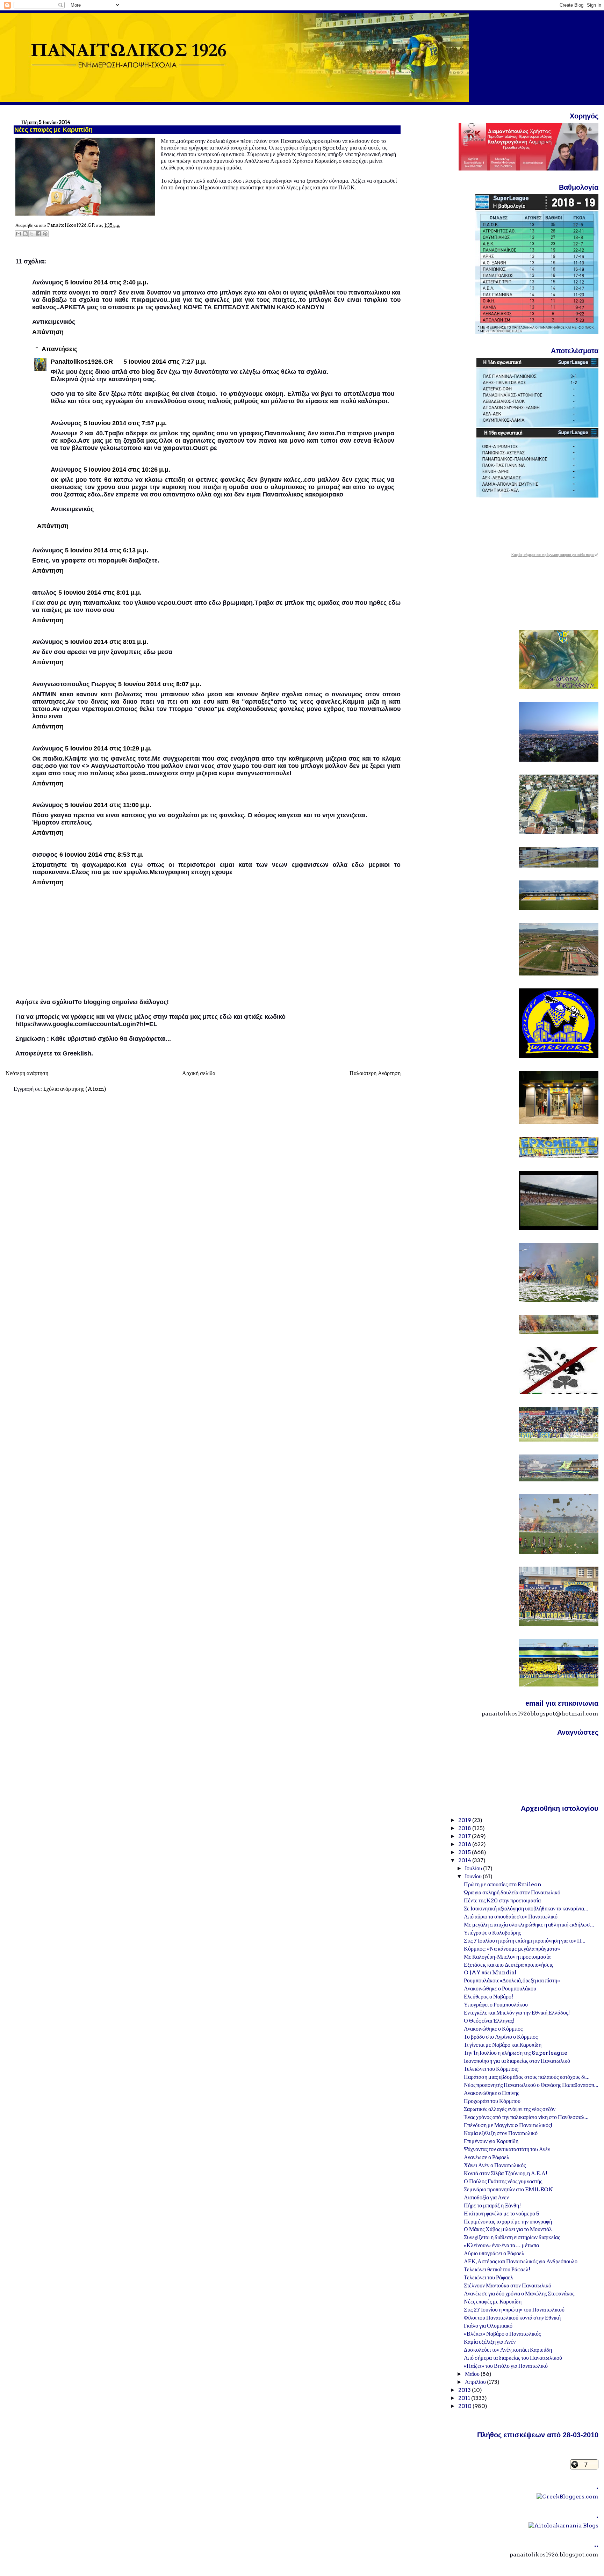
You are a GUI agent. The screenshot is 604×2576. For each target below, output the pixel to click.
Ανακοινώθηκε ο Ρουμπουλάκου (500, 1989)
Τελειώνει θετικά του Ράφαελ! (497, 2269)
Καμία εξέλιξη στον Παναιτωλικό (501, 2133)
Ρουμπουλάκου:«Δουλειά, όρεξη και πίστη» (512, 1980)
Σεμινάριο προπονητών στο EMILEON (508, 2189)
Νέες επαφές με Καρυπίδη (493, 2302)
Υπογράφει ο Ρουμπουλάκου (496, 2005)
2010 (465, 2406)
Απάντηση (48, 332)
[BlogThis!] (25, 234)
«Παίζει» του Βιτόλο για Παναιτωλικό (506, 2366)
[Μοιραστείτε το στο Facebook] (38, 234)
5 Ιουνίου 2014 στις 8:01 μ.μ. (100, 593)
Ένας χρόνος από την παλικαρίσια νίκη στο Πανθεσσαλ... (526, 2117)
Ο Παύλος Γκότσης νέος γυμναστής (503, 2181)
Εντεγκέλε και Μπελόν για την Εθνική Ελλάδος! (517, 2013)
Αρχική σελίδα (199, 1073)
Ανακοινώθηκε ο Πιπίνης (491, 2093)
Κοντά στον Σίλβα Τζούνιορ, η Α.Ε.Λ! (506, 2173)
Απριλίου (476, 2382)
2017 (465, 1836)
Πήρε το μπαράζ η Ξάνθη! (492, 2205)
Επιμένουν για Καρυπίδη (491, 2141)
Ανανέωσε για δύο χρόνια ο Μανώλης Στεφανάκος (519, 2294)
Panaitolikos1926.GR (82, 362)
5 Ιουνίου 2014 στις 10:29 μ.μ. (108, 748)
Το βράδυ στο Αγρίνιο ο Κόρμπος (501, 2037)
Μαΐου (473, 2374)
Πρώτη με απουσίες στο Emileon (503, 1884)
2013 (465, 2390)
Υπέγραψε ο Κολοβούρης (492, 1933)
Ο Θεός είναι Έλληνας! (489, 2021)
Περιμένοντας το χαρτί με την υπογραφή (508, 2222)
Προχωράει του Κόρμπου (492, 2101)
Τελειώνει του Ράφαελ (488, 2277)
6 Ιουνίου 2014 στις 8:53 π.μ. (102, 855)
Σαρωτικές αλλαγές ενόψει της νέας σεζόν (510, 2109)
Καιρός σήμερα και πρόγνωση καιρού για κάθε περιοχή (555, 555)
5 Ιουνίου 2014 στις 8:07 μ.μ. (160, 684)
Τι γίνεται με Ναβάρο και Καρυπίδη (503, 2045)
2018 (465, 1828)
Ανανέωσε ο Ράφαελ (487, 2157)
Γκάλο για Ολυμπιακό (488, 2326)
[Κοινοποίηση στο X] (32, 234)
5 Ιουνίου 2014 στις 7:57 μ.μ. (125, 423)
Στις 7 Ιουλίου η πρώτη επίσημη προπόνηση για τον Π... (525, 1941)
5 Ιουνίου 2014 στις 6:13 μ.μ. (107, 550)
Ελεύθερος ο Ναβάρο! (488, 1997)
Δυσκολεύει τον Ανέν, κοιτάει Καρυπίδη (508, 2350)
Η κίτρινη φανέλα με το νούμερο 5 (502, 2214)
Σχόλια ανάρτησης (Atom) (75, 1089)
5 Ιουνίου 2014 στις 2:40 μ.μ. (107, 282)
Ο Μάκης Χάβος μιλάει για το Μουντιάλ (508, 2229)
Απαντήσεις (59, 349)
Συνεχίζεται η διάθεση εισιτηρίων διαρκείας (512, 2237)
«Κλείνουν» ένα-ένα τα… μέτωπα (501, 2245)
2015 (465, 1852)
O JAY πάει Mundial (490, 1972)
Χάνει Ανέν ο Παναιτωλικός (495, 2165)
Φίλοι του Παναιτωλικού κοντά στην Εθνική (512, 2318)
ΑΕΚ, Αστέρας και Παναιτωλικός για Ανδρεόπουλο (521, 2261)
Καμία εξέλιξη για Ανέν (490, 2342)
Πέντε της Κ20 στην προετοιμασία (502, 1900)
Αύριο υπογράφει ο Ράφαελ (494, 2253)
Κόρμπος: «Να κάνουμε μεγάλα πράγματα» (512, 1949)
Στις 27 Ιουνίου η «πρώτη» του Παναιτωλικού (514, 2310)
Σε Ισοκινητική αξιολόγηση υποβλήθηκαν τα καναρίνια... (526, 1909)
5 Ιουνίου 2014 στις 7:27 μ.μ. (165, 362)
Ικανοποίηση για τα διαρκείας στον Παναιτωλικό (517, 2061)
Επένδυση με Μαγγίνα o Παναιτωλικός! (508, 2125)
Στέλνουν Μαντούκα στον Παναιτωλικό (508, 2285)
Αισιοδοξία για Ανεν (486, 2197)
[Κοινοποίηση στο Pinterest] (45, 234)
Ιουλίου (474, 1868)
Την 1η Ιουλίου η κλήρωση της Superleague (516, 2053)
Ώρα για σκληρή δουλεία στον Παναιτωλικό (512, 1892)
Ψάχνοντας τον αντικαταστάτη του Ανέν (507, 2149)
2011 (465, 2398)
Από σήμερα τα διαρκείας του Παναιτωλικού (513, 2358)
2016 (465, 1844)
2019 (465, 1820)
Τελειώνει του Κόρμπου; (491, 2069)
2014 (465, 1860)
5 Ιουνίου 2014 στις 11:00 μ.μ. (108, 805)
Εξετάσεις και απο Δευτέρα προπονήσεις (508, 1965)
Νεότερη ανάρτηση (27, 1073)
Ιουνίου (474, 1876)
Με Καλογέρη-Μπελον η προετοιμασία (507, 1957)
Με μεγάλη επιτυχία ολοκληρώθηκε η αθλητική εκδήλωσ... (529, 1925)
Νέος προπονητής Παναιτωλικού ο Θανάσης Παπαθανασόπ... (531, 2085)
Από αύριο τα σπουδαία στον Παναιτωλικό (511, 1917)
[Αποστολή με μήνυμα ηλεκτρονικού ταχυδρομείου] (19, 234)
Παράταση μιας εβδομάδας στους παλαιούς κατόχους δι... (527, 2077)
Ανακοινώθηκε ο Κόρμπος (493, 2029)
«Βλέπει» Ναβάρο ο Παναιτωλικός (502, 2334)
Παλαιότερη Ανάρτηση (375, 1073)
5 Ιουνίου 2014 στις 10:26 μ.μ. (127, 470)
